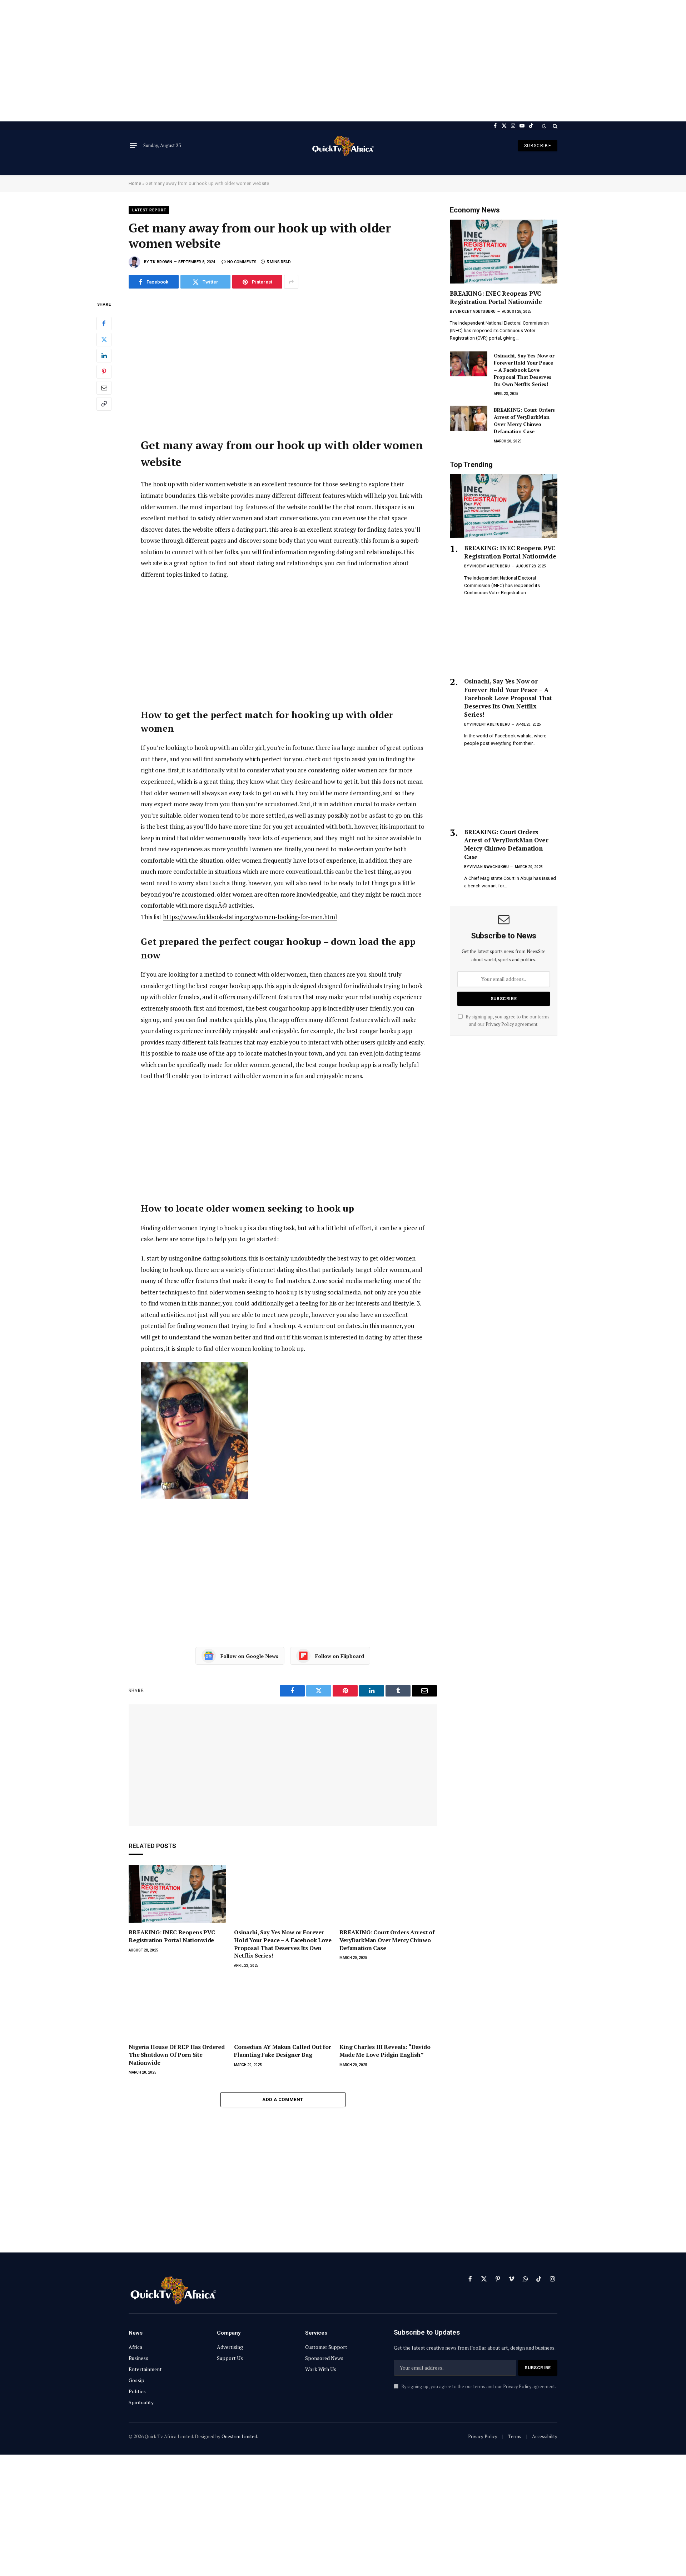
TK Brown (161, 262)
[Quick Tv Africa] (343, 146)
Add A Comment (283, 2099)
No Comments (242, 262)
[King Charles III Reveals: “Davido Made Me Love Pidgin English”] (388, 2009)
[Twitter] (104, 340)
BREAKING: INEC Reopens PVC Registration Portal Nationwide (172, 1936)
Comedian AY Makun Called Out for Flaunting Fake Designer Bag (283, 2051)
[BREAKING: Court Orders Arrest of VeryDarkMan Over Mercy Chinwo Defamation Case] (388, 1894)
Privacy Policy (500, 1024)
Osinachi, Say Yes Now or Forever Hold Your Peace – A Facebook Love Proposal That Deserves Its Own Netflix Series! (283, 1944)
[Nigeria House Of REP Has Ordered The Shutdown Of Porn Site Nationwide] (177, 2009)
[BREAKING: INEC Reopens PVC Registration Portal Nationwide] (177, 1894)
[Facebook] (104, 324)
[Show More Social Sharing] (291, 282)
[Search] (554, 126)
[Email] (104, 388)
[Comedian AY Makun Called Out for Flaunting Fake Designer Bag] (283, 2009)
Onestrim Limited (239, 2436)
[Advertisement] (343, 61)
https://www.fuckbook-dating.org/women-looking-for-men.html (250, 917)
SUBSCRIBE (538, 146)
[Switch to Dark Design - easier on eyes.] (544, 126)
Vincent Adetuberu (476, 312)
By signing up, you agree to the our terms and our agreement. (478, 2387)
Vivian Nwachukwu (489, 867)
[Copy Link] (104, 404)
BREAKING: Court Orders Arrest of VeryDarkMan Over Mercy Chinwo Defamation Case (387, 1940)
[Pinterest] (104, 372)
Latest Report (149, 210)
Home (135, 183)
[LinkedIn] (104, 356)
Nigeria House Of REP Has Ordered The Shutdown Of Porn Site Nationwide (177, 2055)
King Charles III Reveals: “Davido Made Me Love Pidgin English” (385, 2051)
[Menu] (133, 146)
